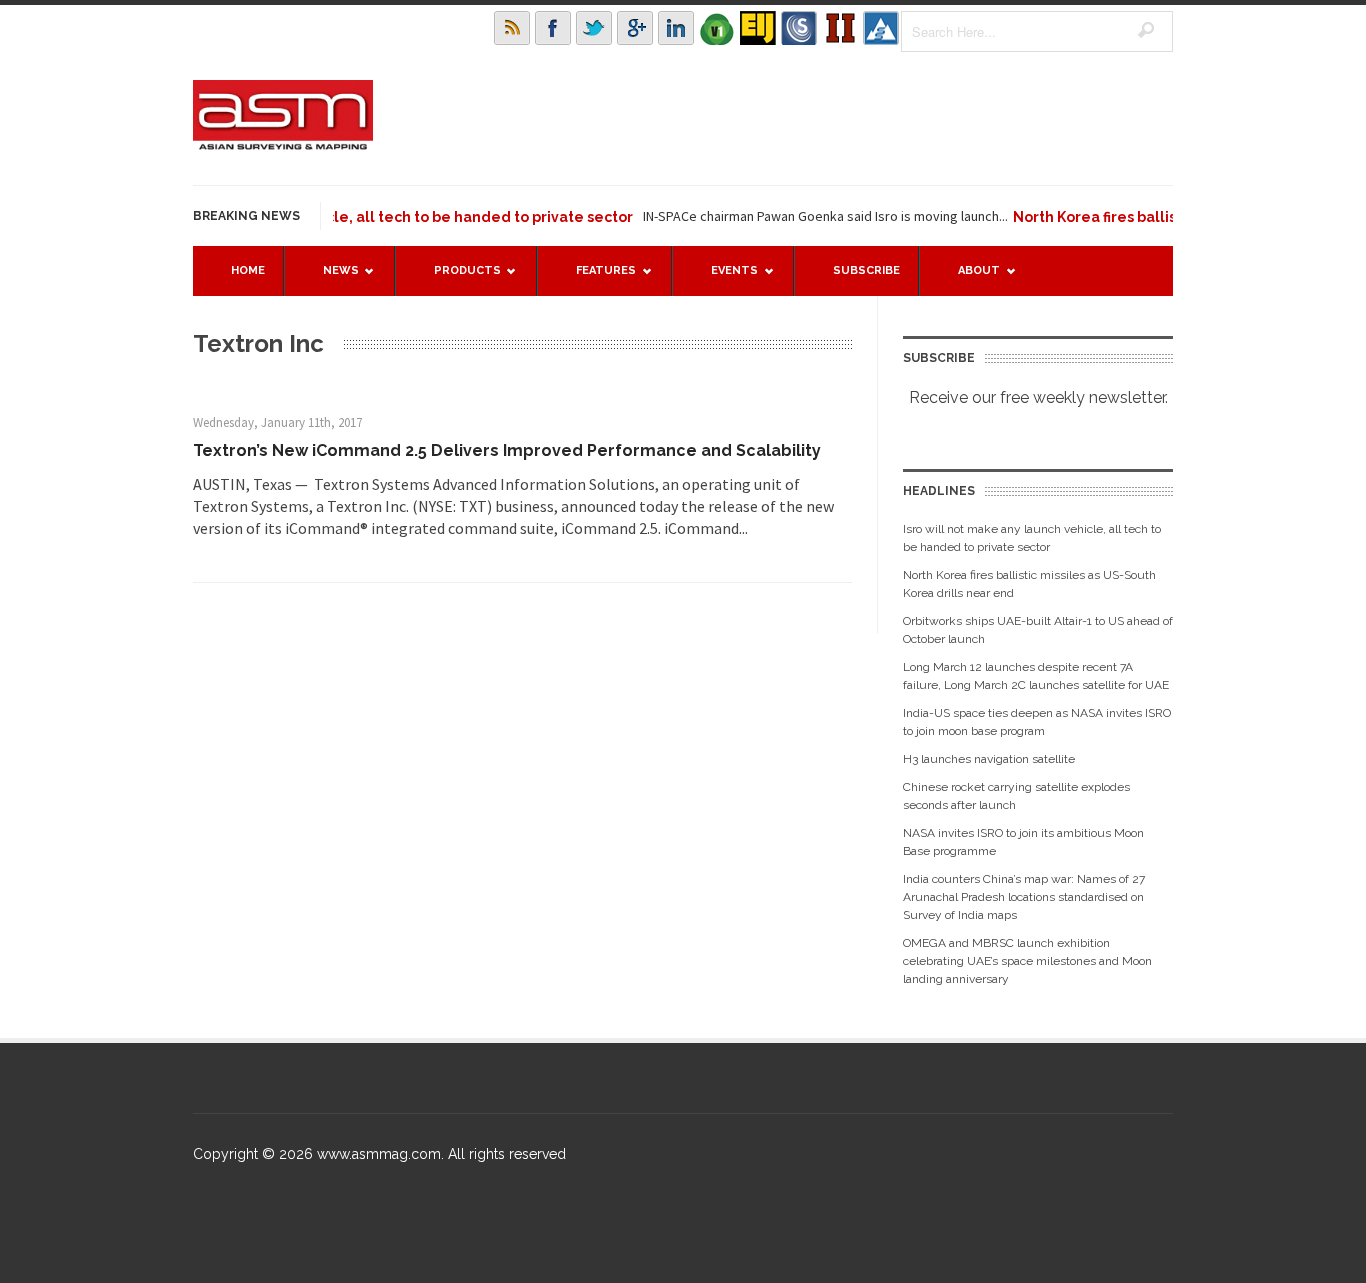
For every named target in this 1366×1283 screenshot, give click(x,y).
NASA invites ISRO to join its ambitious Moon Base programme (1023, 842)
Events (724, 279)
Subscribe (866, 270)
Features (596, 279)
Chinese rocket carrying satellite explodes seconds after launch (1016, 796)
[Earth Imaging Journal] (758, 28)
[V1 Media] (717, 28)
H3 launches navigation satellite (989, 759)
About (969, 279)
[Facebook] (553, 28)
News (331, 279)
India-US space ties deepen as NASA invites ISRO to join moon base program (1037, 722)
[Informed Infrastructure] (840, 28)
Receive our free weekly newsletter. (1038, 397)
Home (248, 270)
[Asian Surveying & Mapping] (283, 144)
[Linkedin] (676, 28)
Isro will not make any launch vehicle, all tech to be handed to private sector (341, 217)
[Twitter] (594, 28)
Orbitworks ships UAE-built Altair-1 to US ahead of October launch (1038, 630)
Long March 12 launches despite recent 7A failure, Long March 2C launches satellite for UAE (1036, 676)
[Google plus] (635, 28)
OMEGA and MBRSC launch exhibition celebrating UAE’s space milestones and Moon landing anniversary (1027, 961)
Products (457, 279)
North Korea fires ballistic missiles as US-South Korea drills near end (1029, 584)
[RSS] (512, 28)
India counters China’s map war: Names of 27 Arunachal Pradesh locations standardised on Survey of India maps (1024, 897)
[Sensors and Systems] (799, 28)
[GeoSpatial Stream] (881, 28)
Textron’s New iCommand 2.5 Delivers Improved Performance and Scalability (507, 450)
